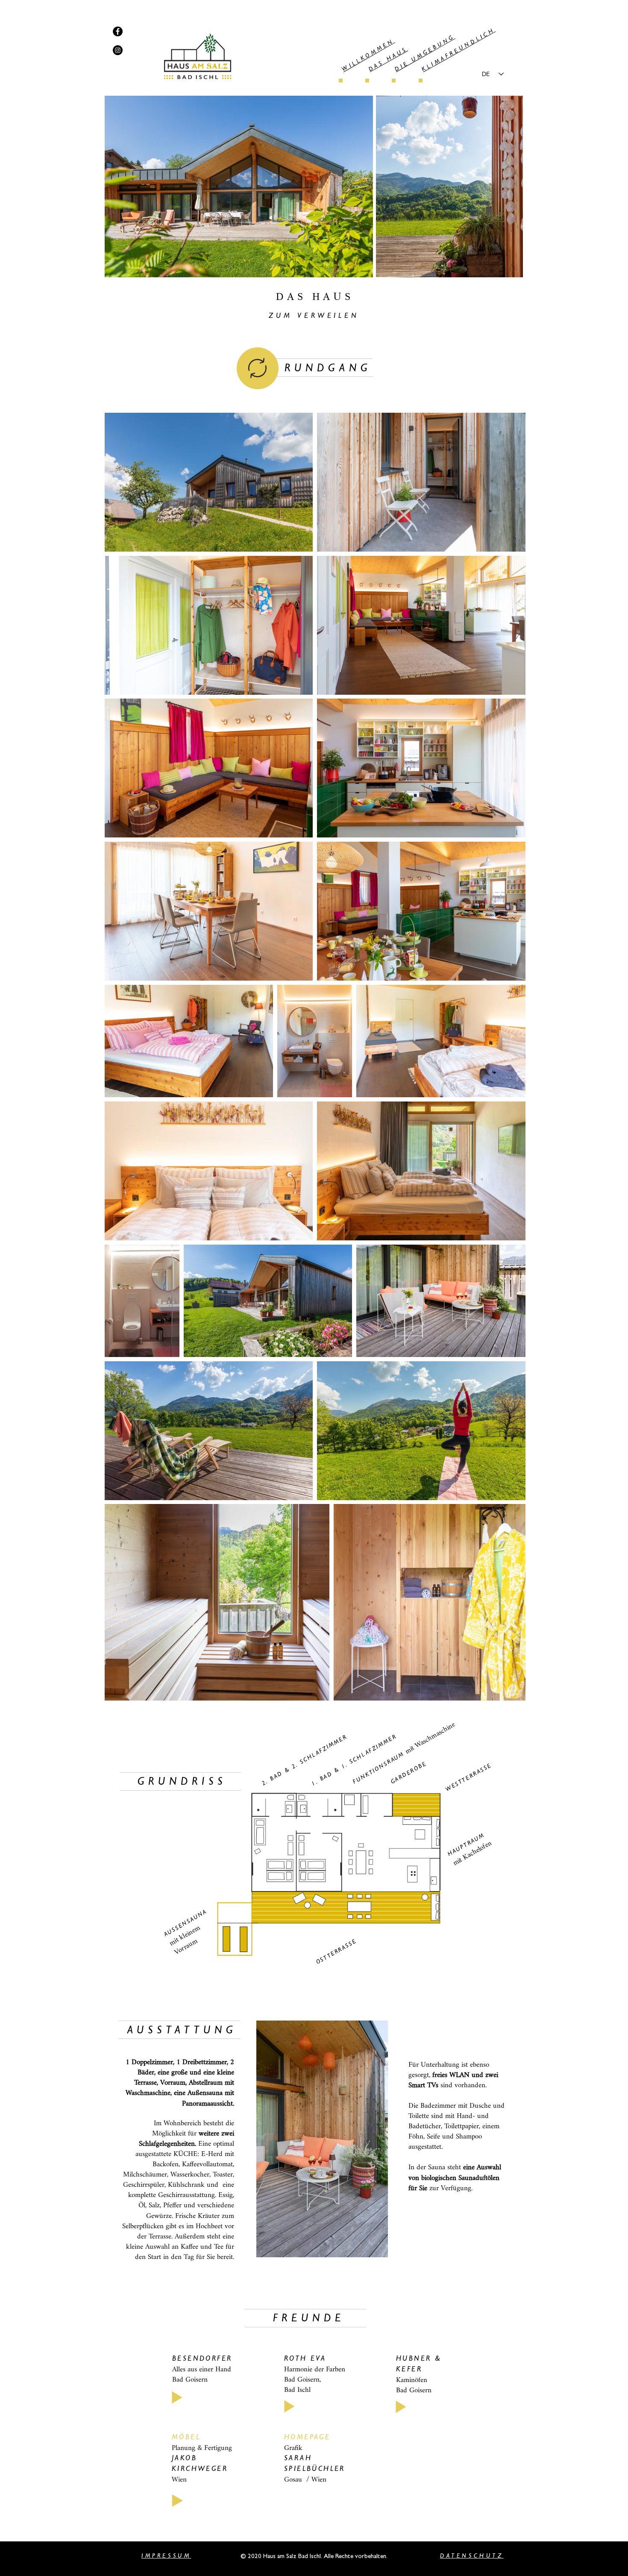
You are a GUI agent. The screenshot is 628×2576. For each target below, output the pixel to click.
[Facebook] (118, 31)
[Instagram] (118, 50)
